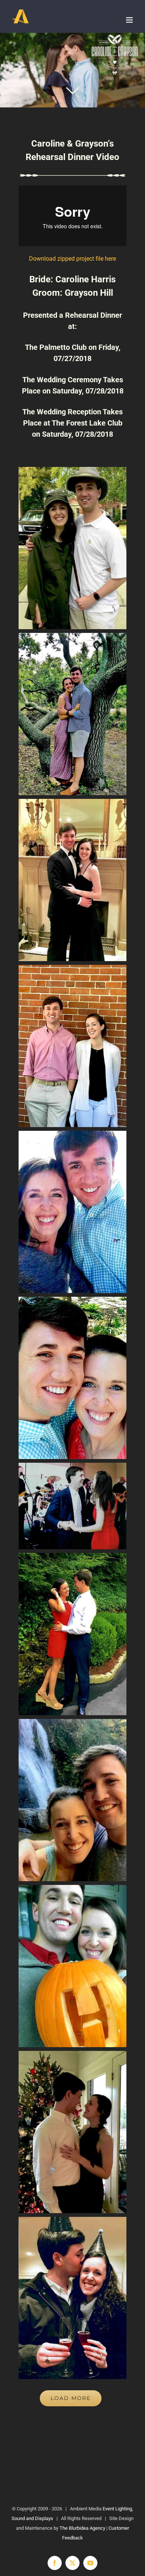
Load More (71, 2398)
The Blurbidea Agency (82, 2528)
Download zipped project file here (72, 259)
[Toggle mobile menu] (130, 20)
